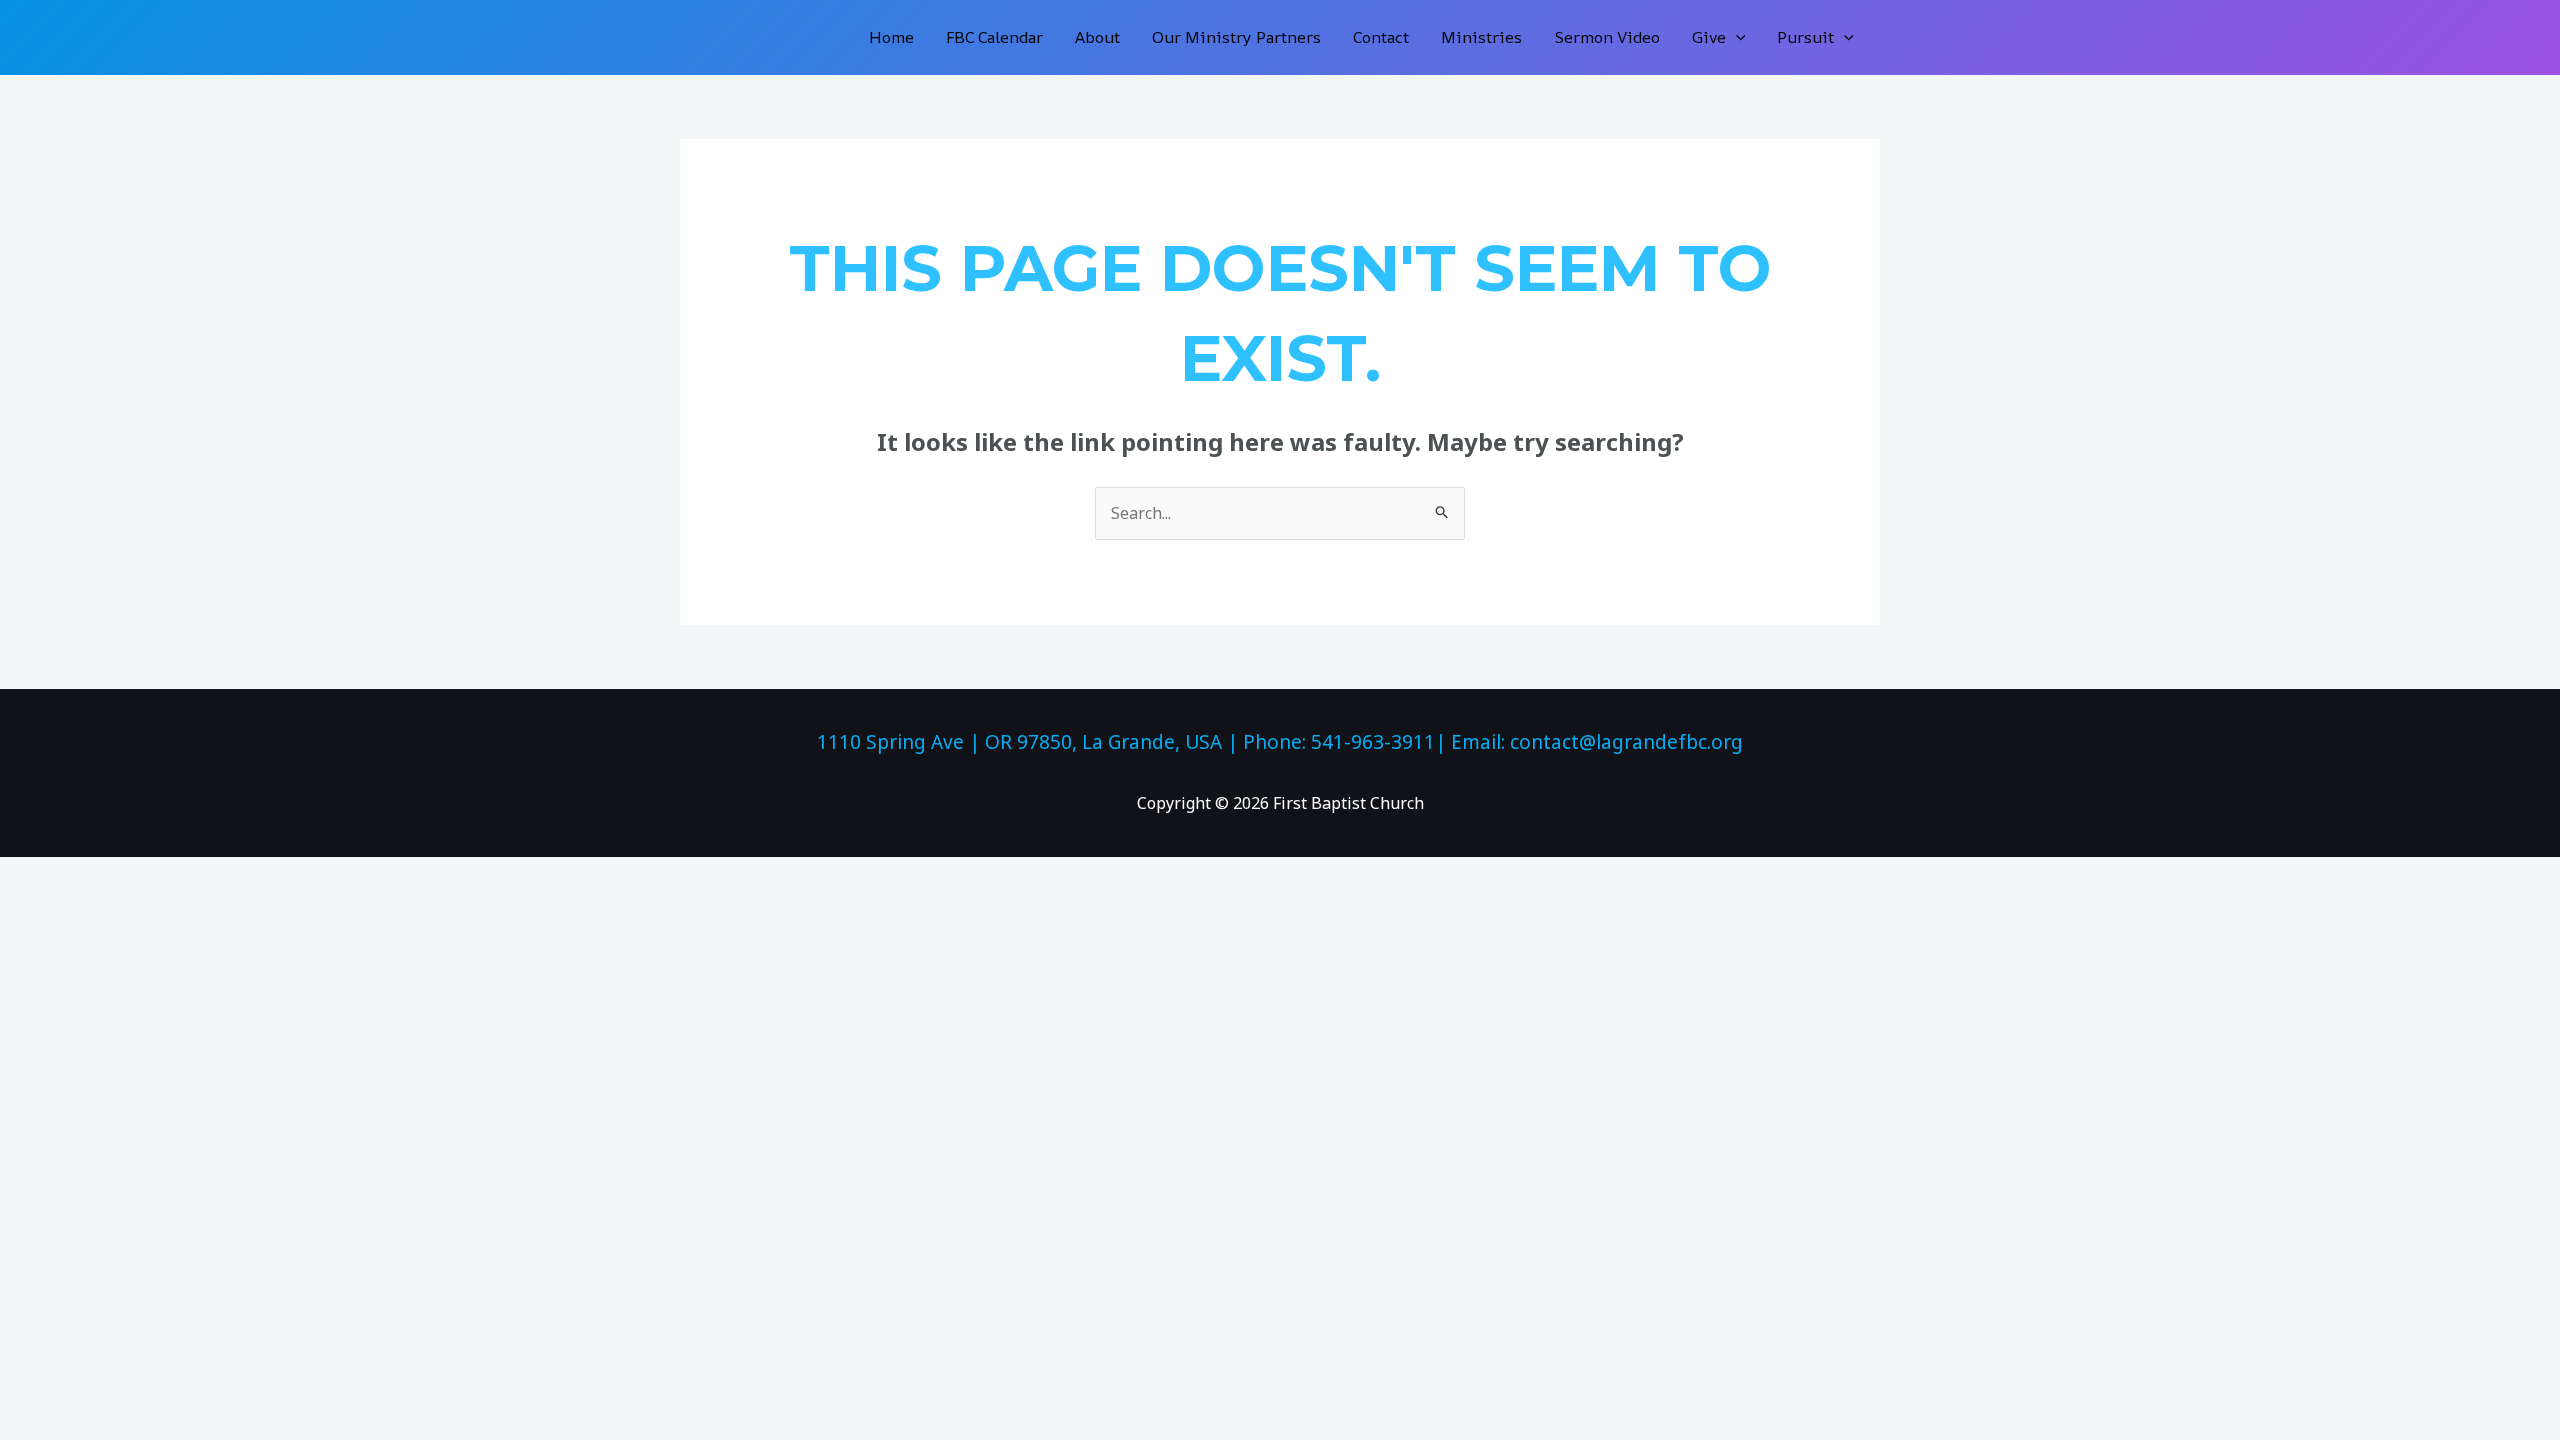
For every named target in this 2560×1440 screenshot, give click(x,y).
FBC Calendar (994, 37)
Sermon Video (1607, 37)
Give (1709, 37)
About (1097, 37)
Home (891, 37)
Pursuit (1805, 37)
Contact (1381, 37)
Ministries (1481, 37)
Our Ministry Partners (1236, 37)
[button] (1736, 37)
